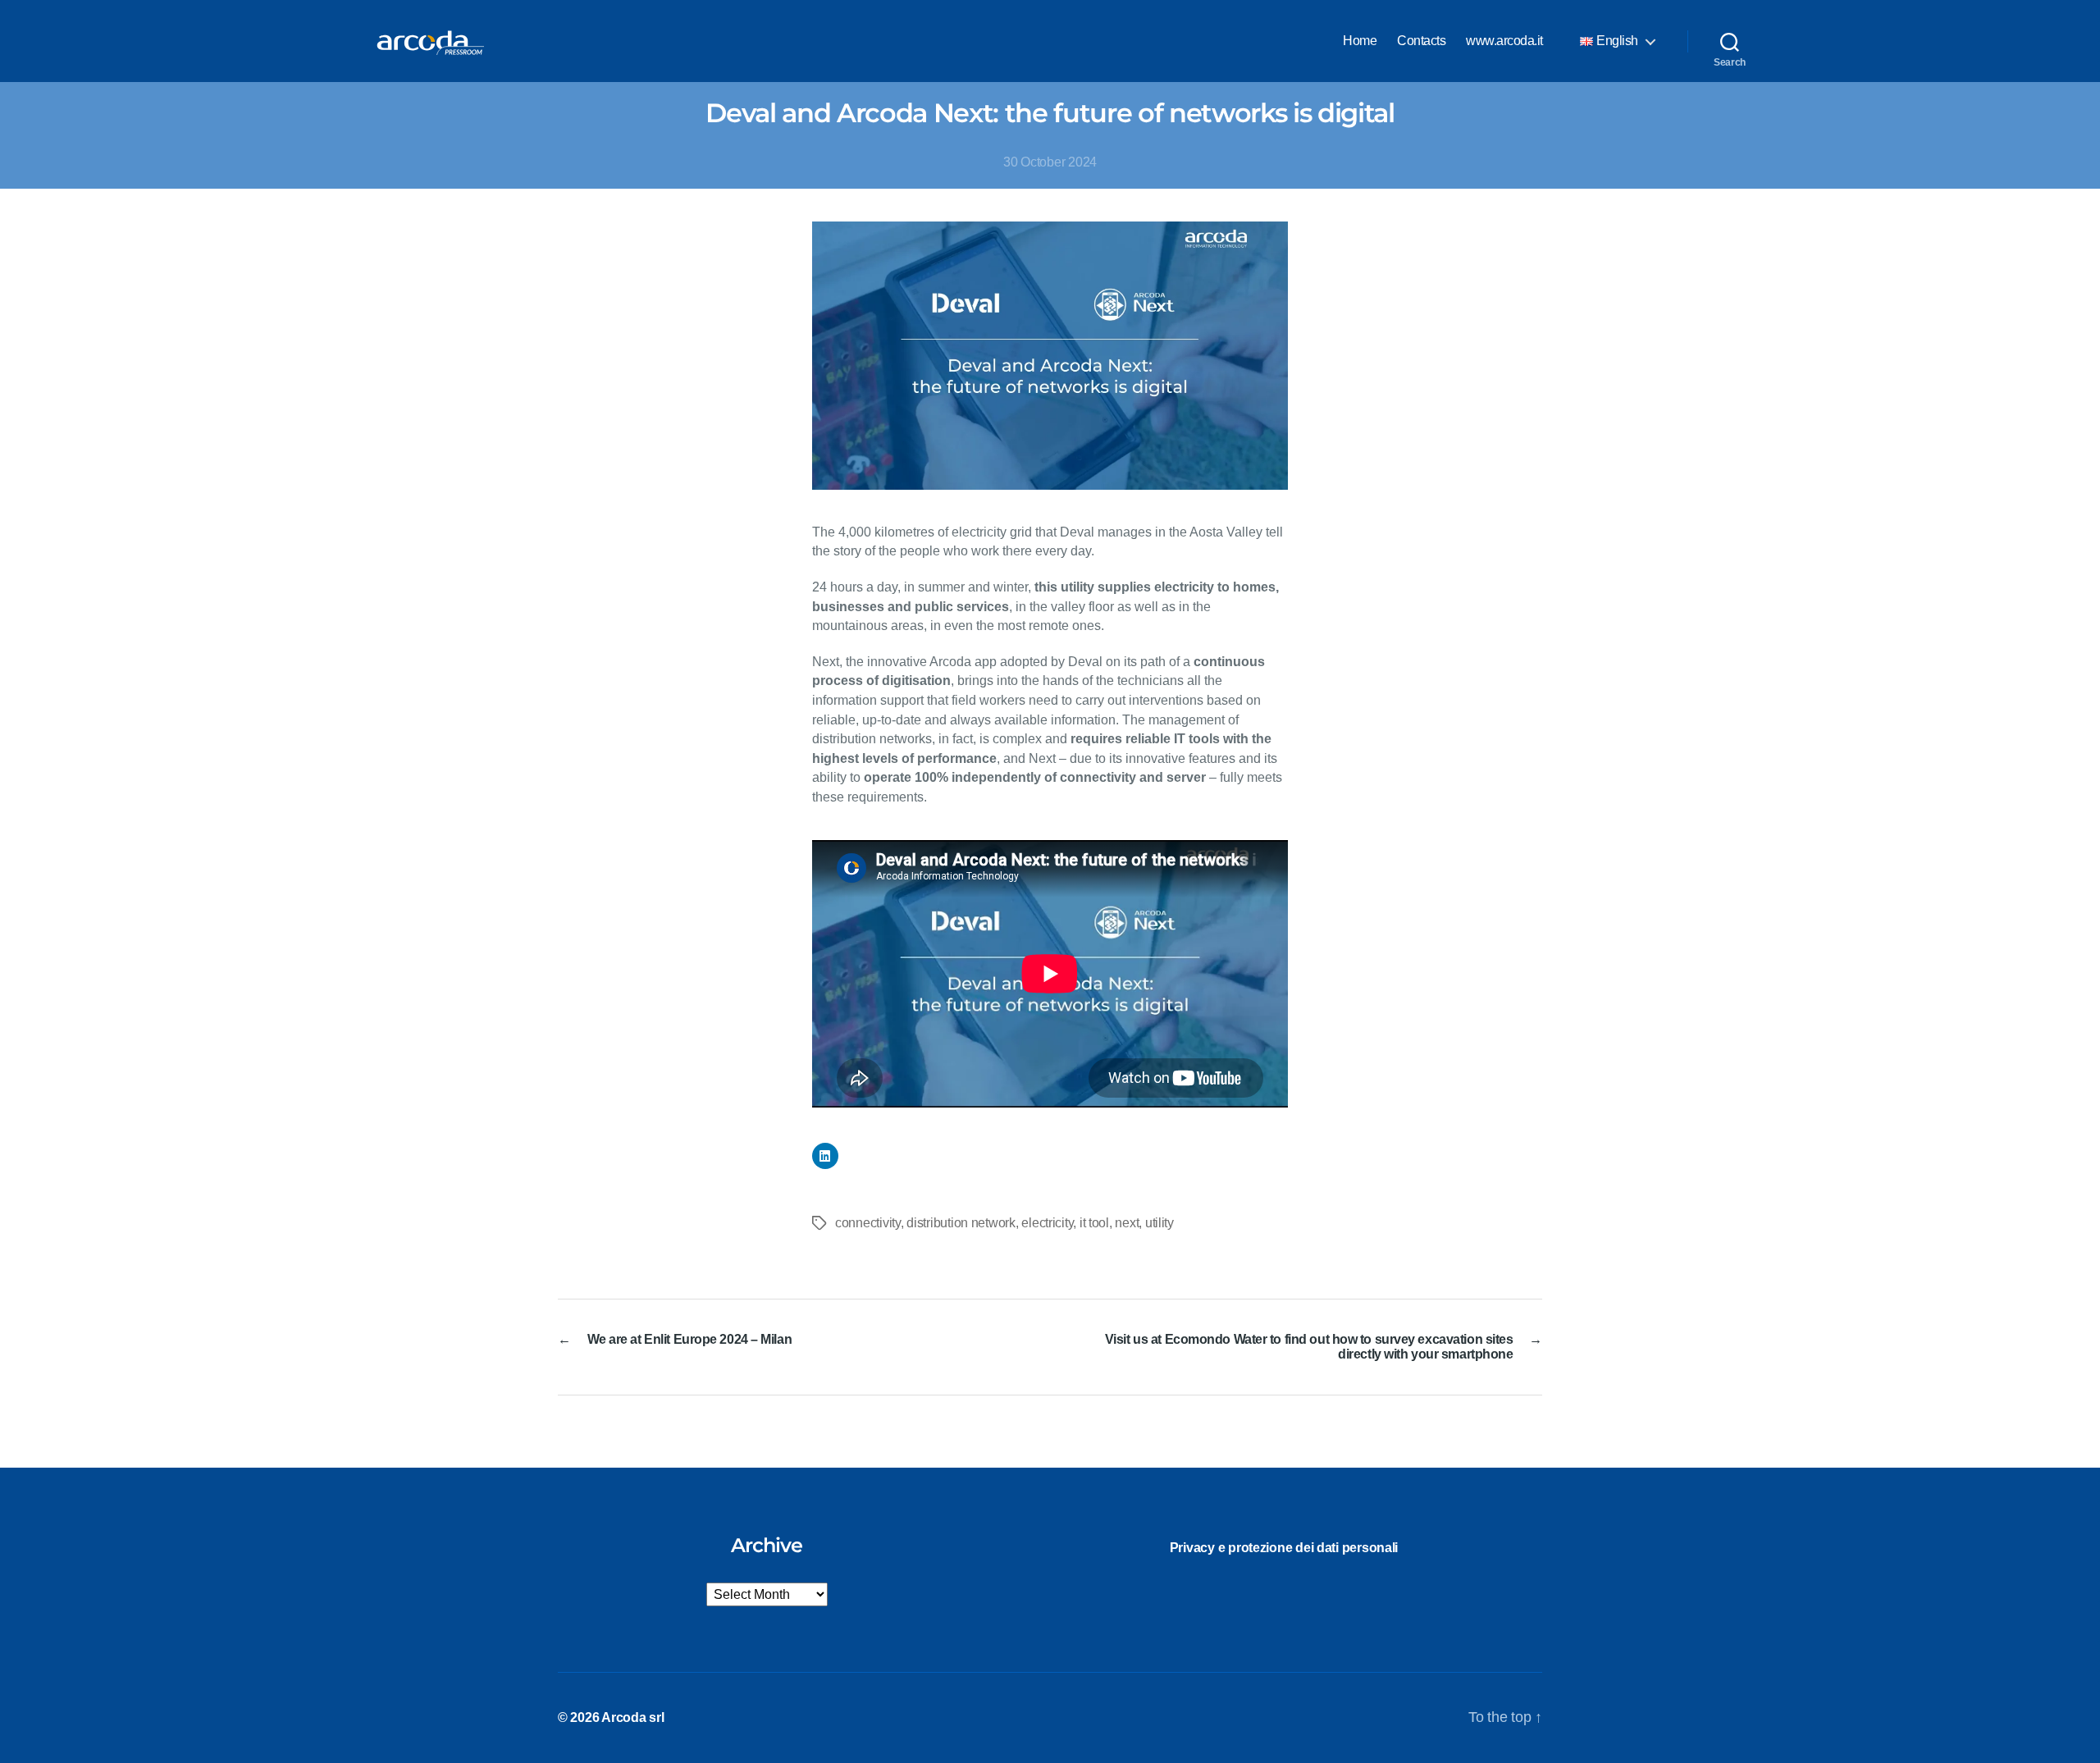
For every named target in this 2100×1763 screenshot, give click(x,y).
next (1127, 1223)
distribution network (961, 1223)
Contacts (1421, 41)
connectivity (868, 1223)
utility (1160, 1223)
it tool (1094, 1223)
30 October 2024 (1050, 162)
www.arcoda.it (1504, 41)
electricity (1047, 1223)
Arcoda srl (632, 1717)
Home (1360, 41)
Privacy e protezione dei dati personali (1284, 1548)
